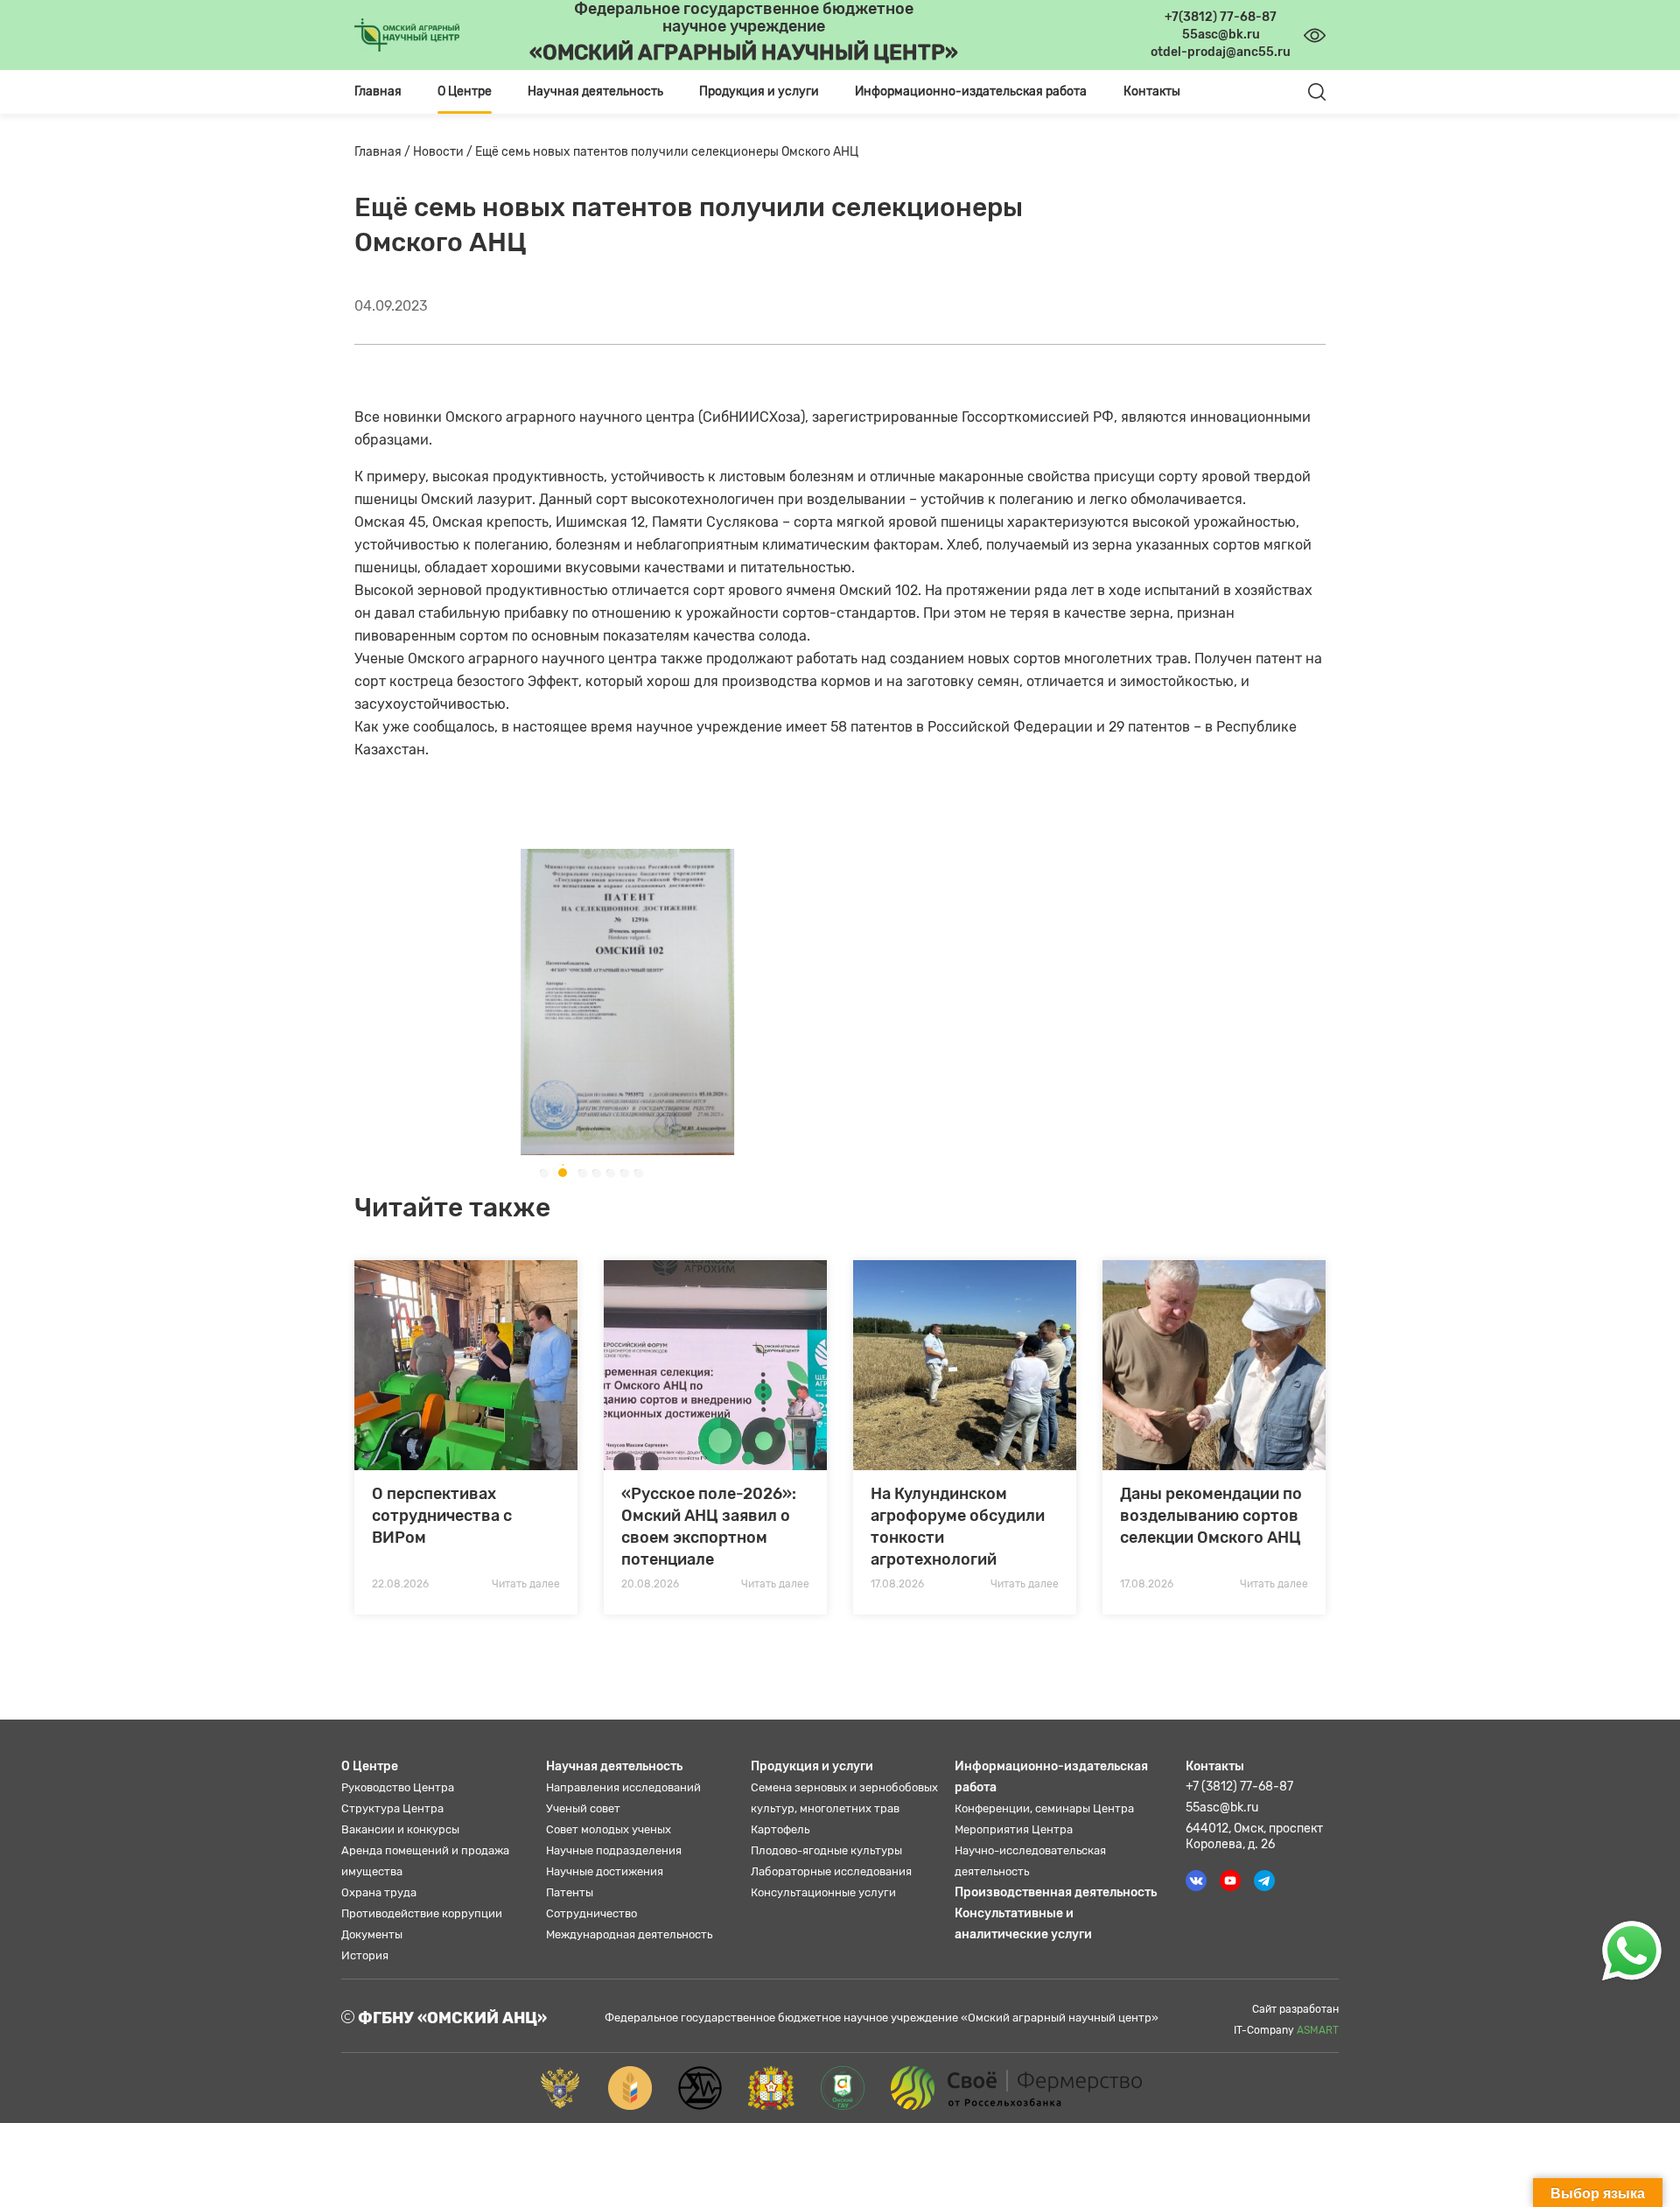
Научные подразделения (614, 1850)
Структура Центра (392, 1808)
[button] (543, 1173)
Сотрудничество (591, 1913)
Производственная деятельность (1056, 1892)
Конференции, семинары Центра (1044, 1808)
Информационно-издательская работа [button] (971, 91)
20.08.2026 (650, 1584)
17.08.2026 (897, 1584)
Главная (378, 91)
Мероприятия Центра (1014, 1829)
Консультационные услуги (823, 1892)
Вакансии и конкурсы (400, 1829)
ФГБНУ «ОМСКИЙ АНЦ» (451, 2018)
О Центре (370, 1766)
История (365, 1955)
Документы (372, 1934)
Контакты (1152, 91)
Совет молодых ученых (609, 1829)
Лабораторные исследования (831, 1871)
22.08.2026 (400, 1584)
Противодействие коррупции (422, 1913)
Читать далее (526, 1584)
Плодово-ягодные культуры (826, 1850)
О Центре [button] (465, 91)
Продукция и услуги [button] (759, 91)
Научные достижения (605, 1871)
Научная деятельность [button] (595, 91)
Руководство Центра (398, 1787)
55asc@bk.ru (1222, 1808)
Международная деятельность (629, 1934)
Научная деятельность (614, 1766)
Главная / (384, 152)
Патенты (570, 1892)
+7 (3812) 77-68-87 (1239, 1787)
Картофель (780, 1829)
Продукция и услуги (812, 1766)
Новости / (444, 152)
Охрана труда (379, 1892)
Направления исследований (623, 1787)
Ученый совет (583, 1808)
